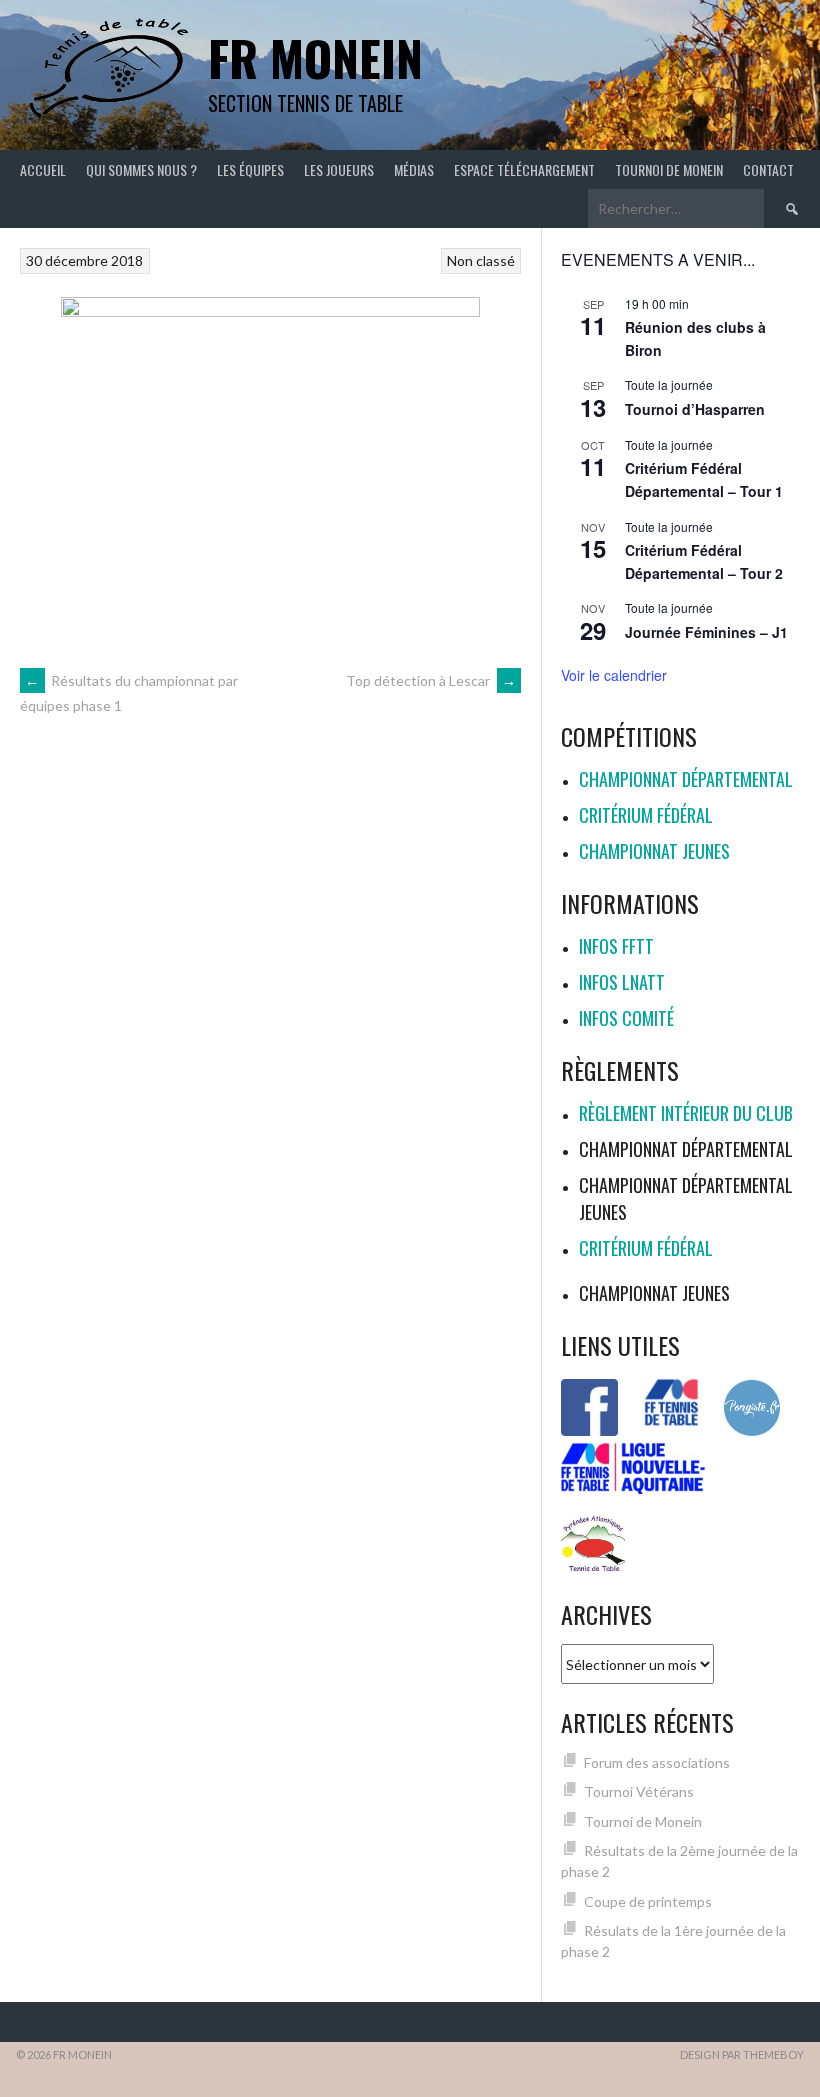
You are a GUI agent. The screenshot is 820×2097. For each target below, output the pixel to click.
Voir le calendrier (614, 675)
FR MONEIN (315, 57)
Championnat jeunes (654, 851)
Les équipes (250, 169)
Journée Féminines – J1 (706, 632)
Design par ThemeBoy (742, 2054)
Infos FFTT (616, 946)
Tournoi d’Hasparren (695, 409)
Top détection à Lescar (431, 680)
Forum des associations (657, 1762)
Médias (414, 169)
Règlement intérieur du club (686, 1113)
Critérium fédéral (646, 815)
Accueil (43, 169)
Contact (768, 169)
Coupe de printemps (648, 1901)
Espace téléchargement (524, 169)
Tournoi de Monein (669, 169)
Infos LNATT (622, 982)
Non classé (481, 260)
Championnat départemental (686, 779)
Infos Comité (626, 1018)
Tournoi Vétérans (639, 1791)
